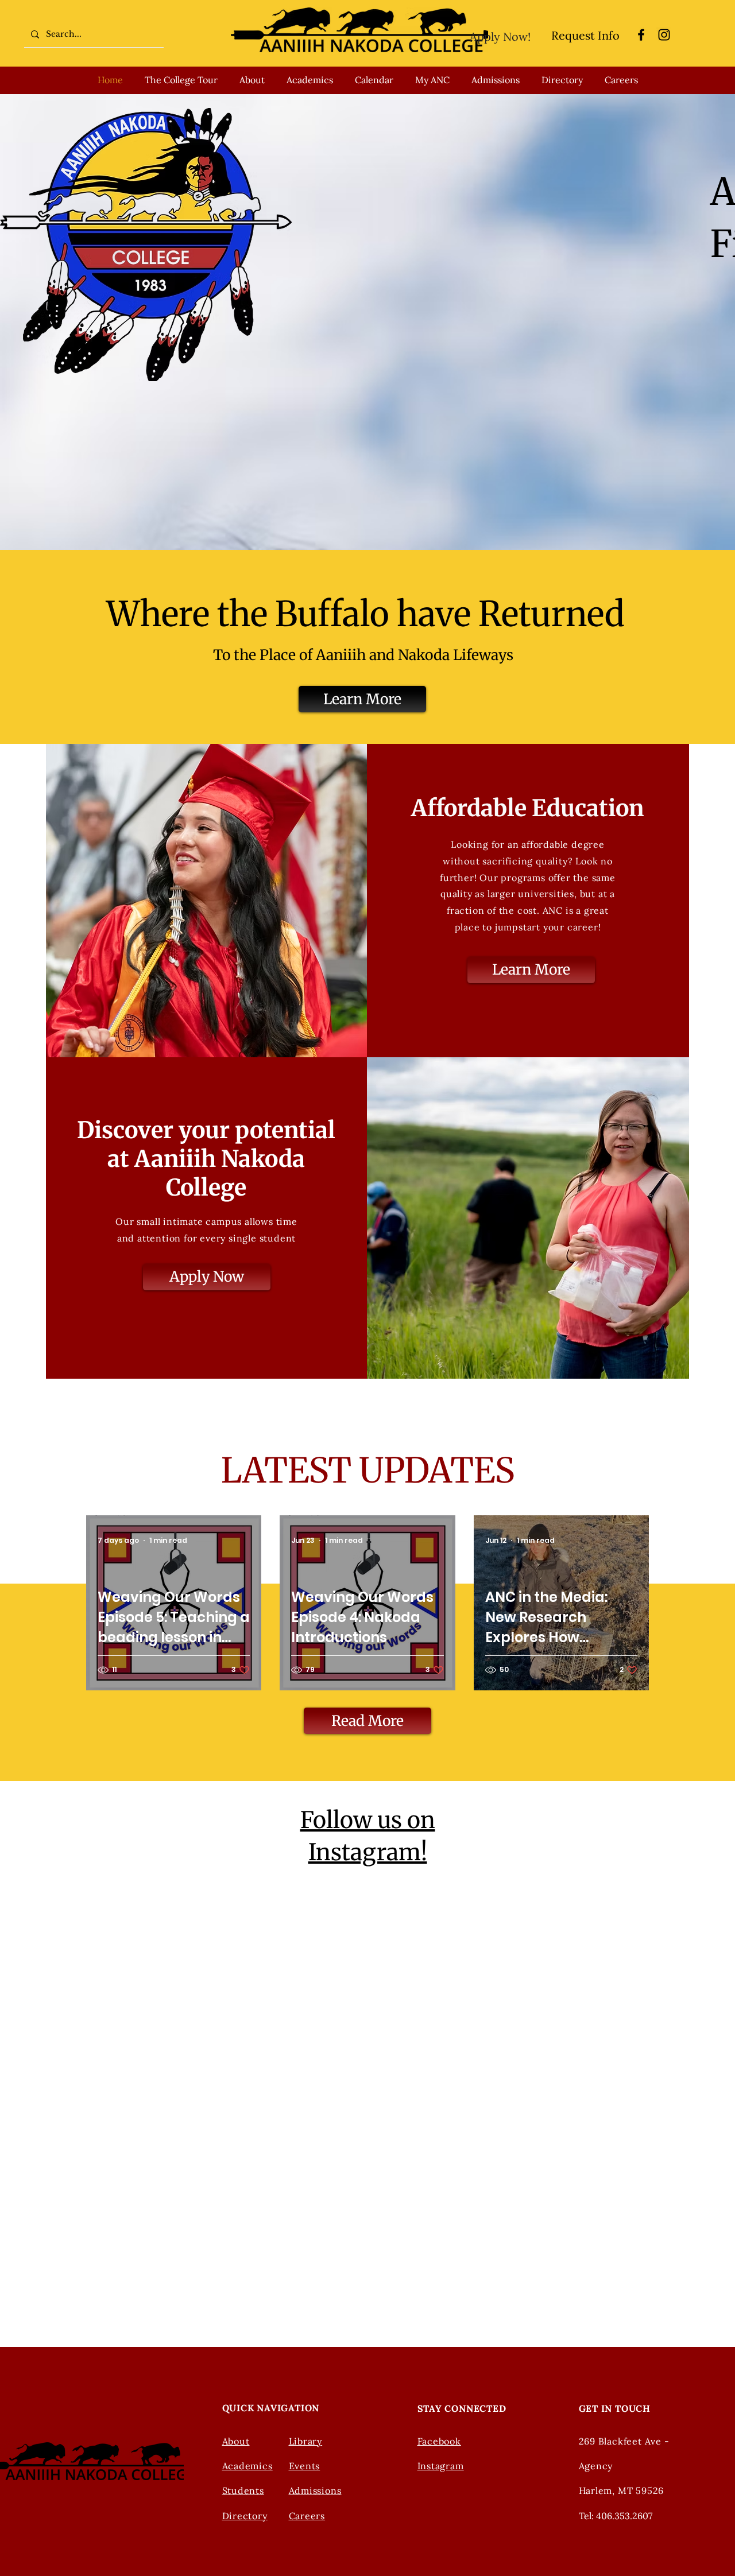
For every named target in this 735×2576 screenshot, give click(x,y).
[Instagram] (664, 35)
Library (306, 2441)
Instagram (441, 2466)
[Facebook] (641, 35)
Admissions (315, 2490)
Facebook (439, 2441)
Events (305, 2466)
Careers (307, 2516)
